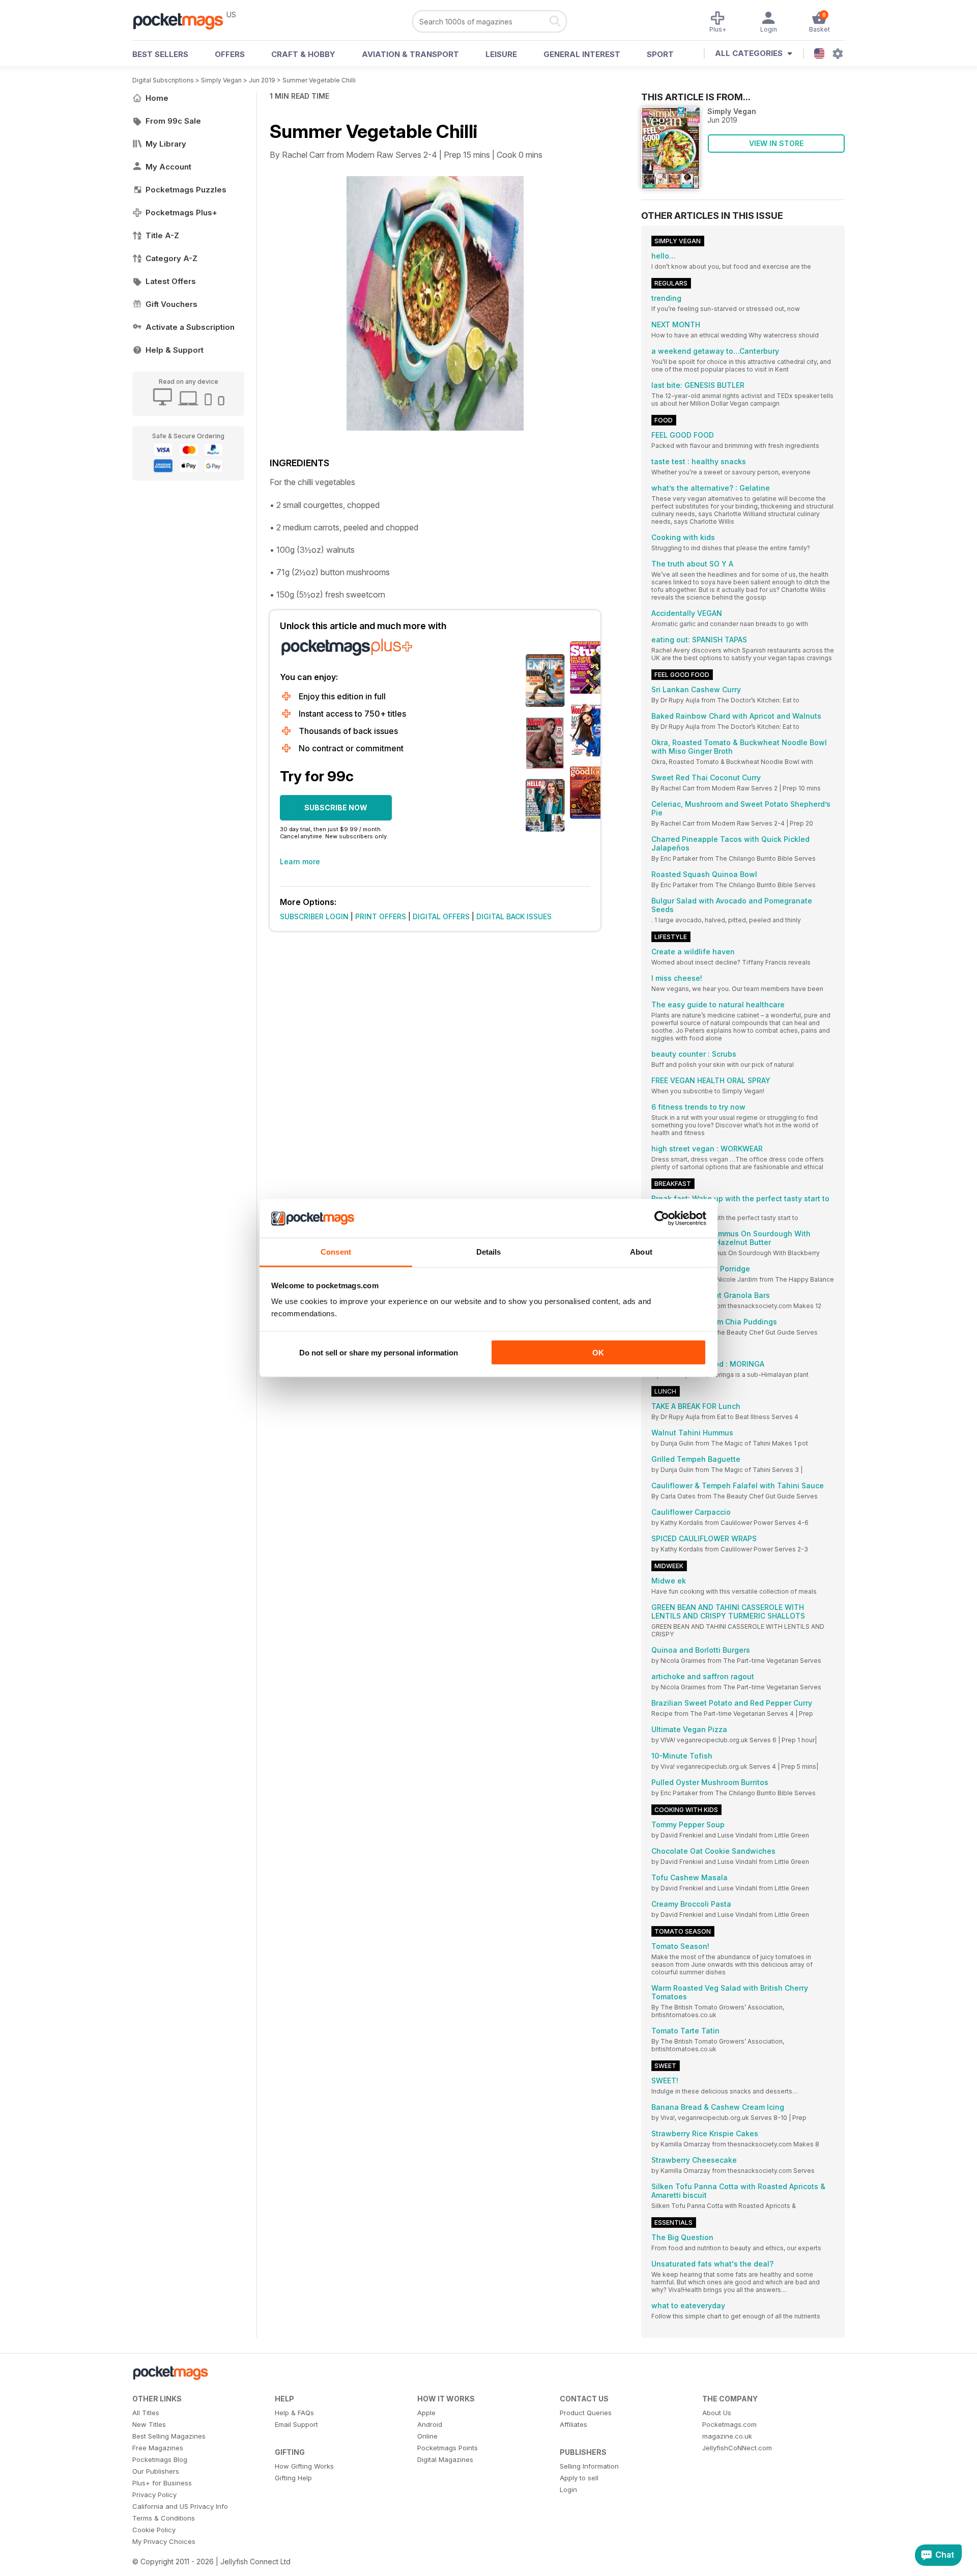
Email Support (296, 2424)
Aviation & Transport (410, 54)
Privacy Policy (154, 2495)
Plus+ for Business (162, 2483)
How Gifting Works (304, 2466)
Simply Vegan (221, 80)
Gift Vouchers (171, 304)
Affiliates (573, 2424)
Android (430, 2424)
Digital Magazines (445, 2459)
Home (157, 98)
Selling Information (589, 2466)
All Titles (146, 2413)
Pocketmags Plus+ (181, 213)
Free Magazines (158, 2448)
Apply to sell (579, 2478)
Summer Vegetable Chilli (319, 80)
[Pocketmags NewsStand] (183, 20)
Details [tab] (489, 1252)
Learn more (300, 861)
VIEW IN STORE (776, 143)
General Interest (582, 54)
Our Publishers (156, 2471)
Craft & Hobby (303, 54)
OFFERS (230, 54)
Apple (426, 2413)
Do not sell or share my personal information (379, 1352)
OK (598, 1352)
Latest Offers (171, 281)
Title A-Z (162, 235)
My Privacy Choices (164, 2541)
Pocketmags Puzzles (186, 190)
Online (427, 2436)
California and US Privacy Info (180, 2506)
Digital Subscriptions (163, 80)
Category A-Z (171, 258)
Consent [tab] (336, 1252)
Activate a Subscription (190, 327)
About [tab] (641, 1252)
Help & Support (175, 350)
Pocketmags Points (448, 2448)
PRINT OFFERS (381, 916)
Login (568, 2489)
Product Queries (586, 2413)
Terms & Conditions (164, 2518)
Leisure (501, 54)
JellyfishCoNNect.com (737, 2448)
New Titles (149, 2424)
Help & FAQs (294, 2413)
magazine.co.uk (727, 2436)
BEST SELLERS (160, 54)
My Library (166, 144)
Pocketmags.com (729, 2424)
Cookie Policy (154, 2530)
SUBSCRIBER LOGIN (314, 916)
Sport (660, 54)
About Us (717, 2413)
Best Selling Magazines (169, 2436)
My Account (168, 167)
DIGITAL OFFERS (441, 916)
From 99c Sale (173, 121)
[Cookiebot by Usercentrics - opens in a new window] (662, 1219)
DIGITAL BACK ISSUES (514, 916)
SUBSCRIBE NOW (336, 808)
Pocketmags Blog (160, 2459)
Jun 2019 (262, 80)
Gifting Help (293, 2478)
